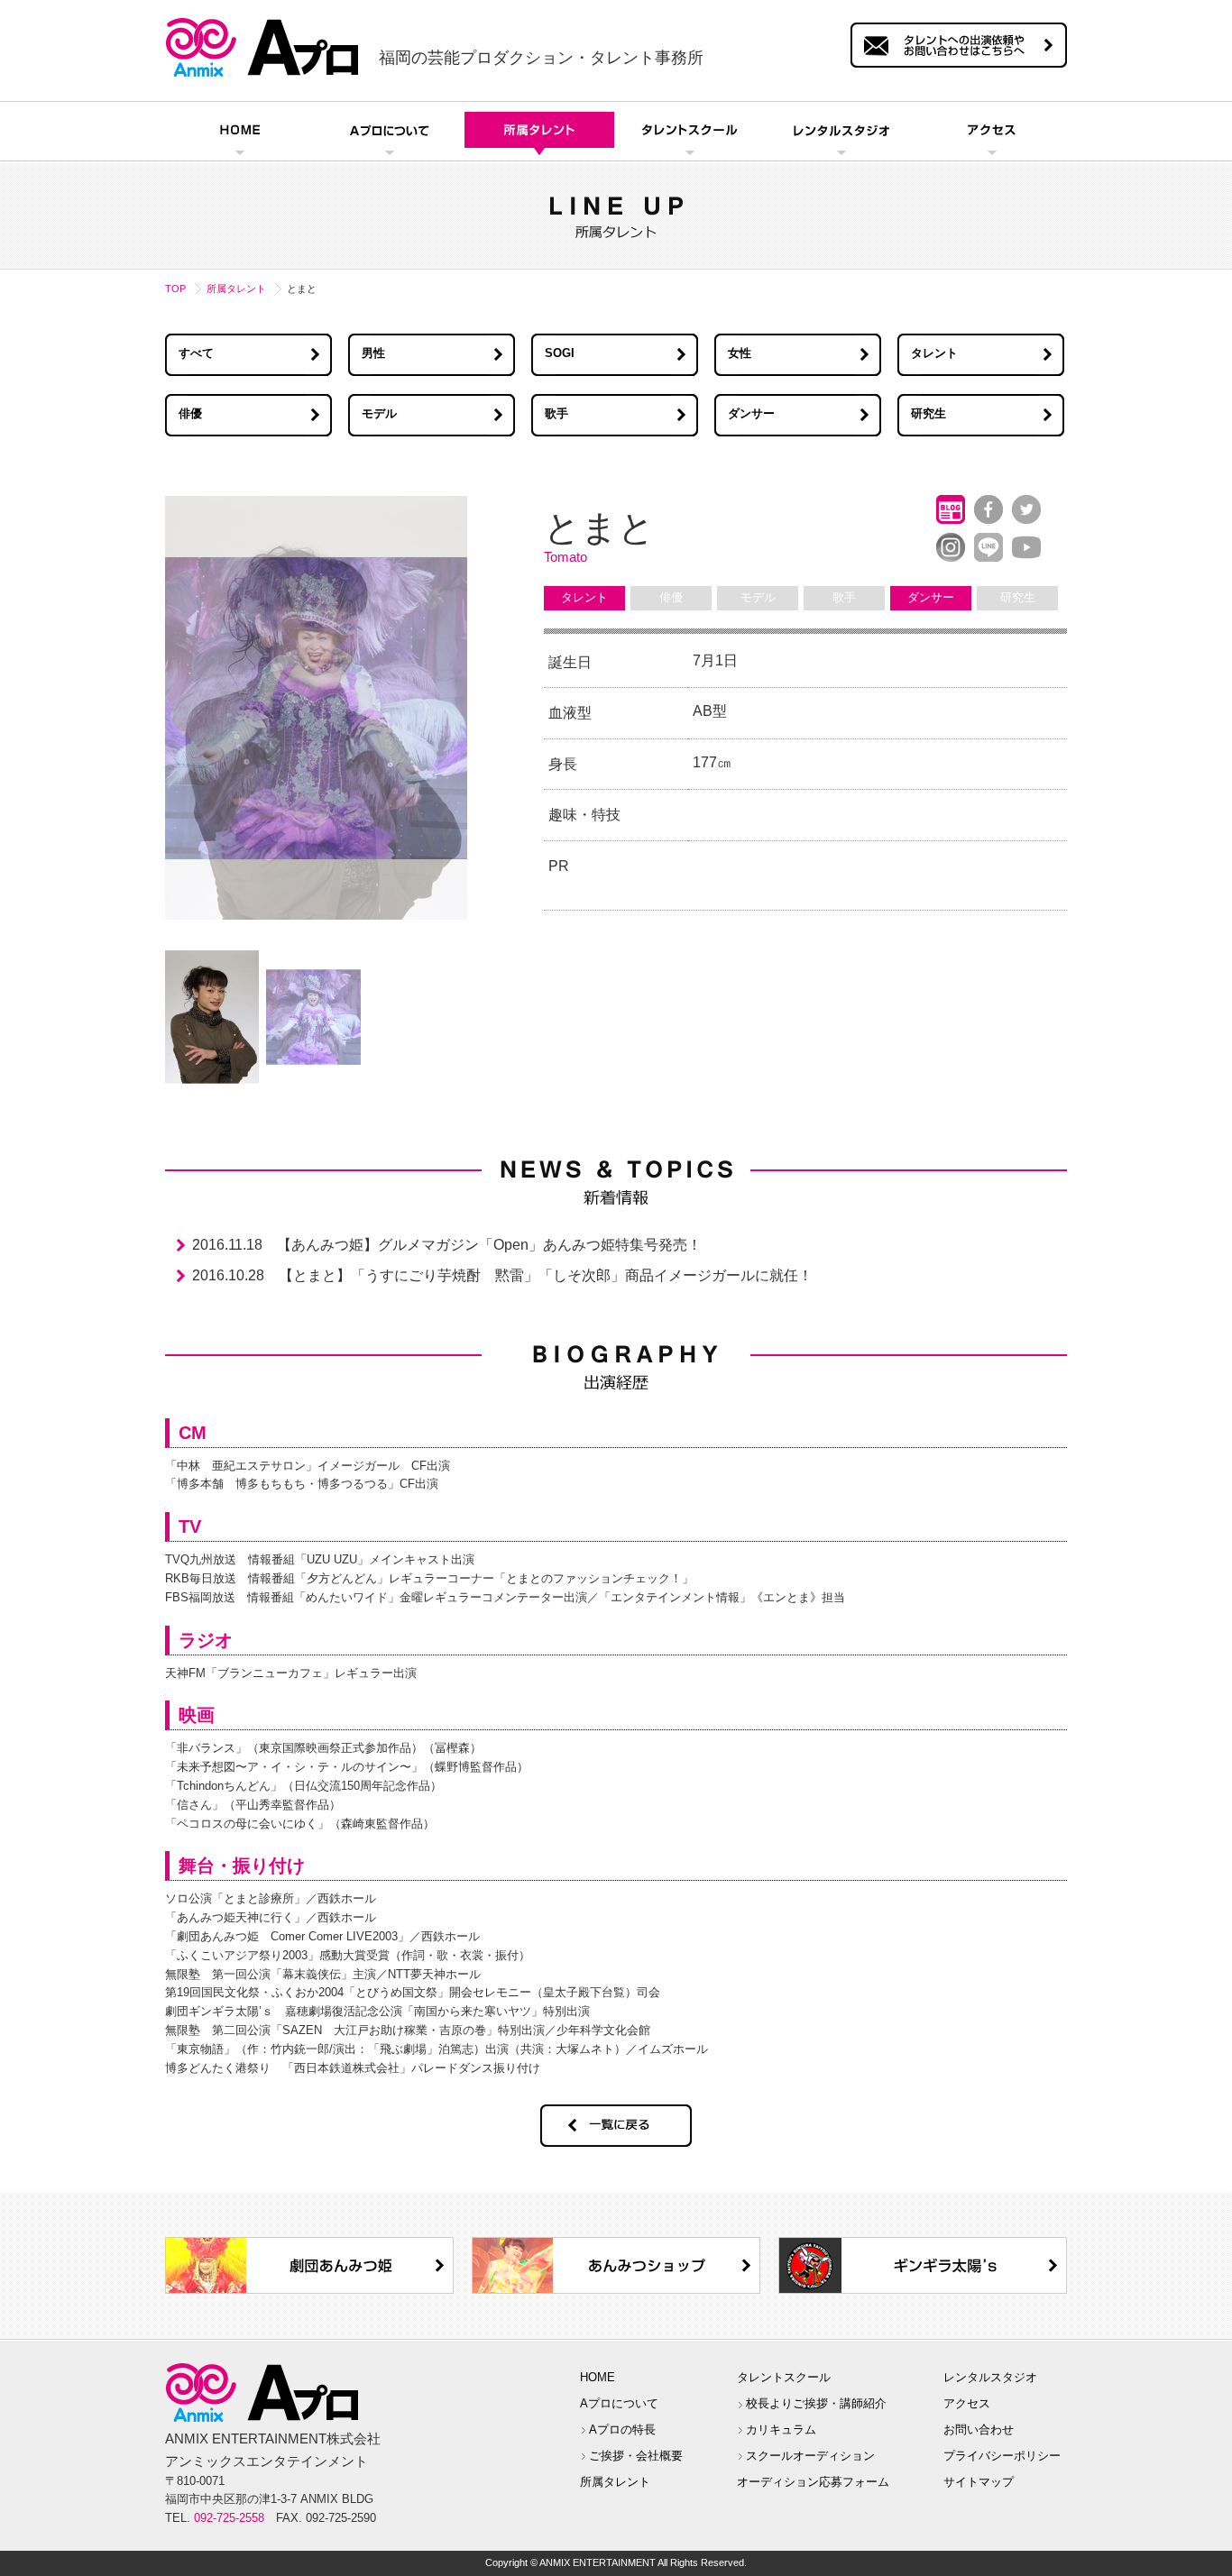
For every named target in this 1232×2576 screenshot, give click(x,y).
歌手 (556, 413)
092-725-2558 (229, 2518)
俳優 (190, 413)
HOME (598, 2377)
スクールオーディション (810, 2456)
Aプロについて (619, 2403)
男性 (373, 353)
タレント (934, 353)
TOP (175, 289)
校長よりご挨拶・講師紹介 (816, 2403)
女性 (740, 353)
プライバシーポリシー (1002, 2456)
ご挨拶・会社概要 (636, 2456)
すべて (196, 353)
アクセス (967, 2403)
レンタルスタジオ (990, 2377)
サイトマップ (979, 2482)
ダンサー (751, 413)
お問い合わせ (979, 2429)
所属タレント (236, 289)
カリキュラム (781, 2429)
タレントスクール (784, 2377)
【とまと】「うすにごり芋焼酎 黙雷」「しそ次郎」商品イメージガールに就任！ (546, 1275)
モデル (379, 413)
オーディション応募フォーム (813, 2482)
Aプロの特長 (622, 2429)
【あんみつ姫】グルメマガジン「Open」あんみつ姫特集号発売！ (489, 1245)
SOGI (560, 353)
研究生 (929, 413)
